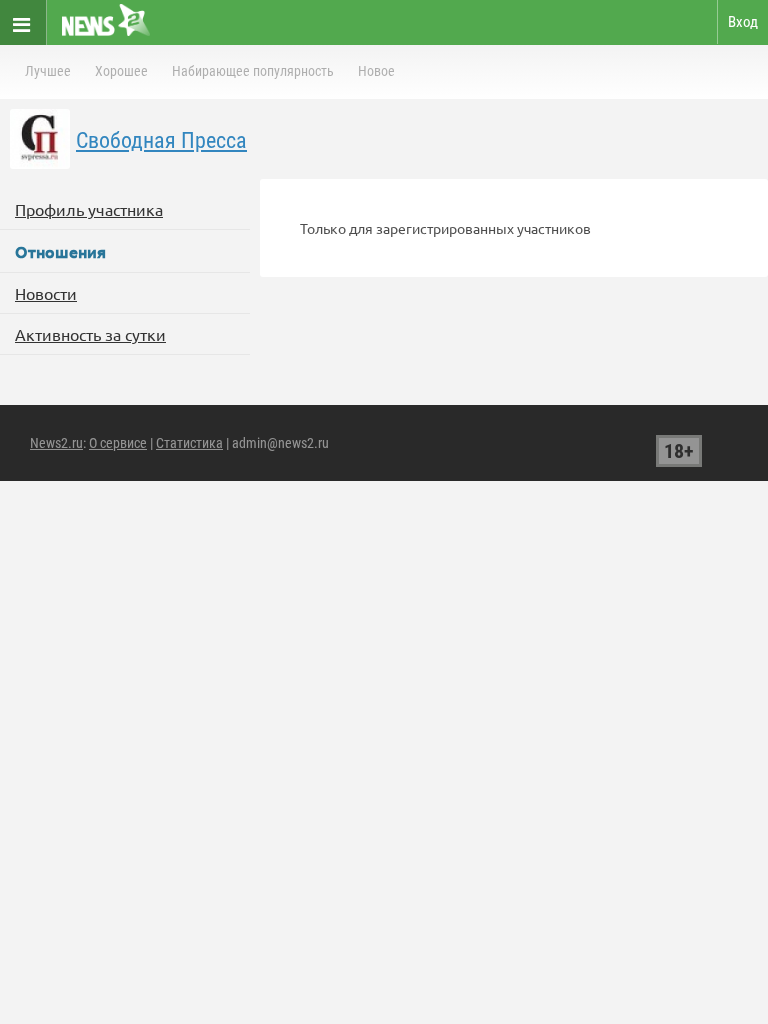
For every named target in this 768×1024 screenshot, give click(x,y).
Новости (46, 293)
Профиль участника (89, 209)
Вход (743, 22)
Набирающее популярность (253, 71)
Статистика (189, 443)
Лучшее (48, 71)
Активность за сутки (90, 334)
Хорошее (121, 71)
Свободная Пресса (161, 140)
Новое (376, 71)
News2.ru (56, 443)
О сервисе (118, 443)
